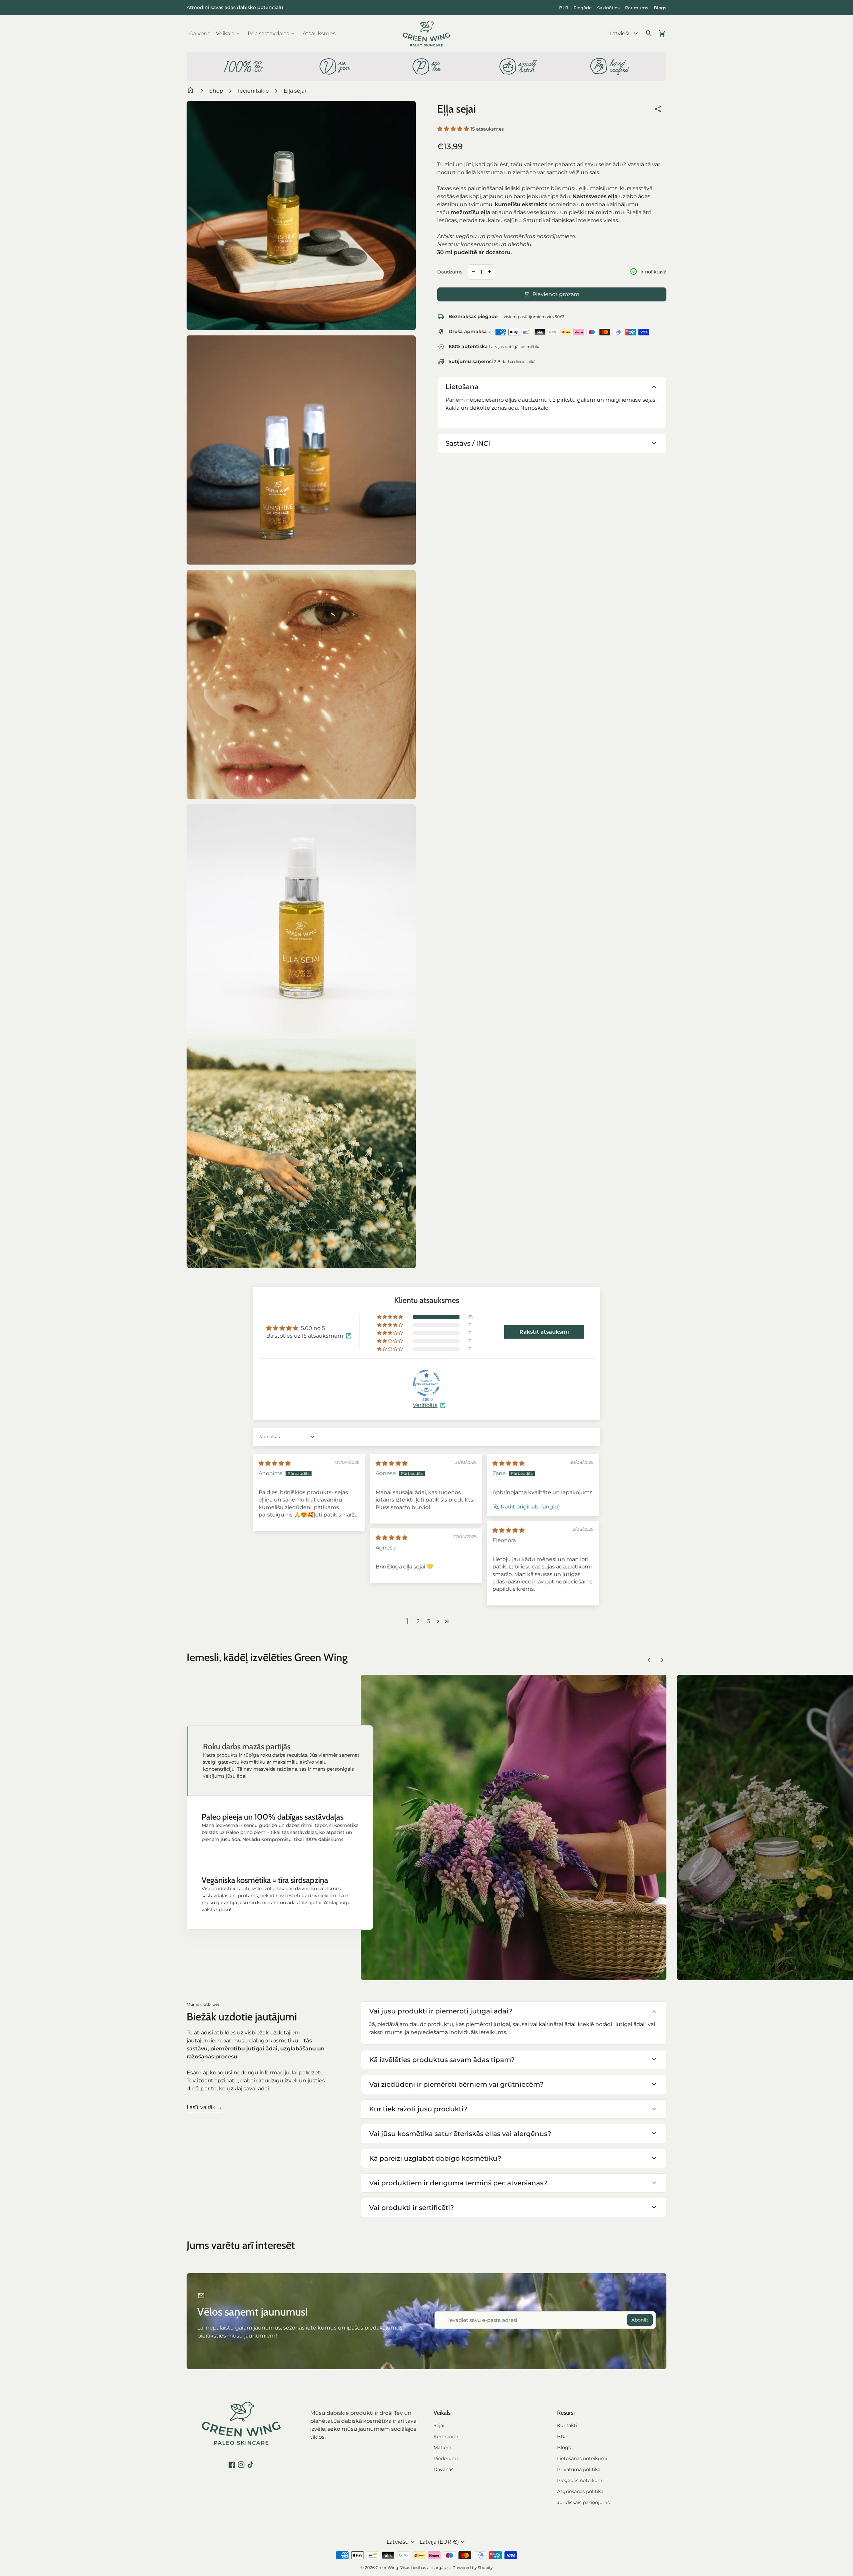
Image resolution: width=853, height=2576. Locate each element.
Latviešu (625, 34)
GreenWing (387, 2568)
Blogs (660, 8)
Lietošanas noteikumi (582, 2458)
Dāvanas (443, 2469)
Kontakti (567, 2425)
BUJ (564, 8)
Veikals (228, 34)
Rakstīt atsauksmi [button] (544, 1332)
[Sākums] (426, 33)
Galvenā (200, 33)
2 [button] (418, 1621)
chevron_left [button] (649, 1660)
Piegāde (583, 8)
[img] (275, 1463)
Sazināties (608, 8)
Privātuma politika (579, 2469)
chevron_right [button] (662, 1660)
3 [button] (429, 1621)
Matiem (442, 2447)
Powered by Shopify (473, 2568)
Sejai (439, 2425)
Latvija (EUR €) (443, 2542)
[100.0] (426, 1383)
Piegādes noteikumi (580, 2480)
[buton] (625, 34)
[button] (454, 129)
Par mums (637, 8)
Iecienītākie (253, 91)
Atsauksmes (319, 33)
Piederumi (446, 2458)
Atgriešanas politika (580, 2491)
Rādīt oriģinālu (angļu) (530, 1507)
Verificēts (425, 1405)
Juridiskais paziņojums (583, 2502)
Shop (216, 91)
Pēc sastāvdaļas (272, 34)
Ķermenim (446, 2436)
